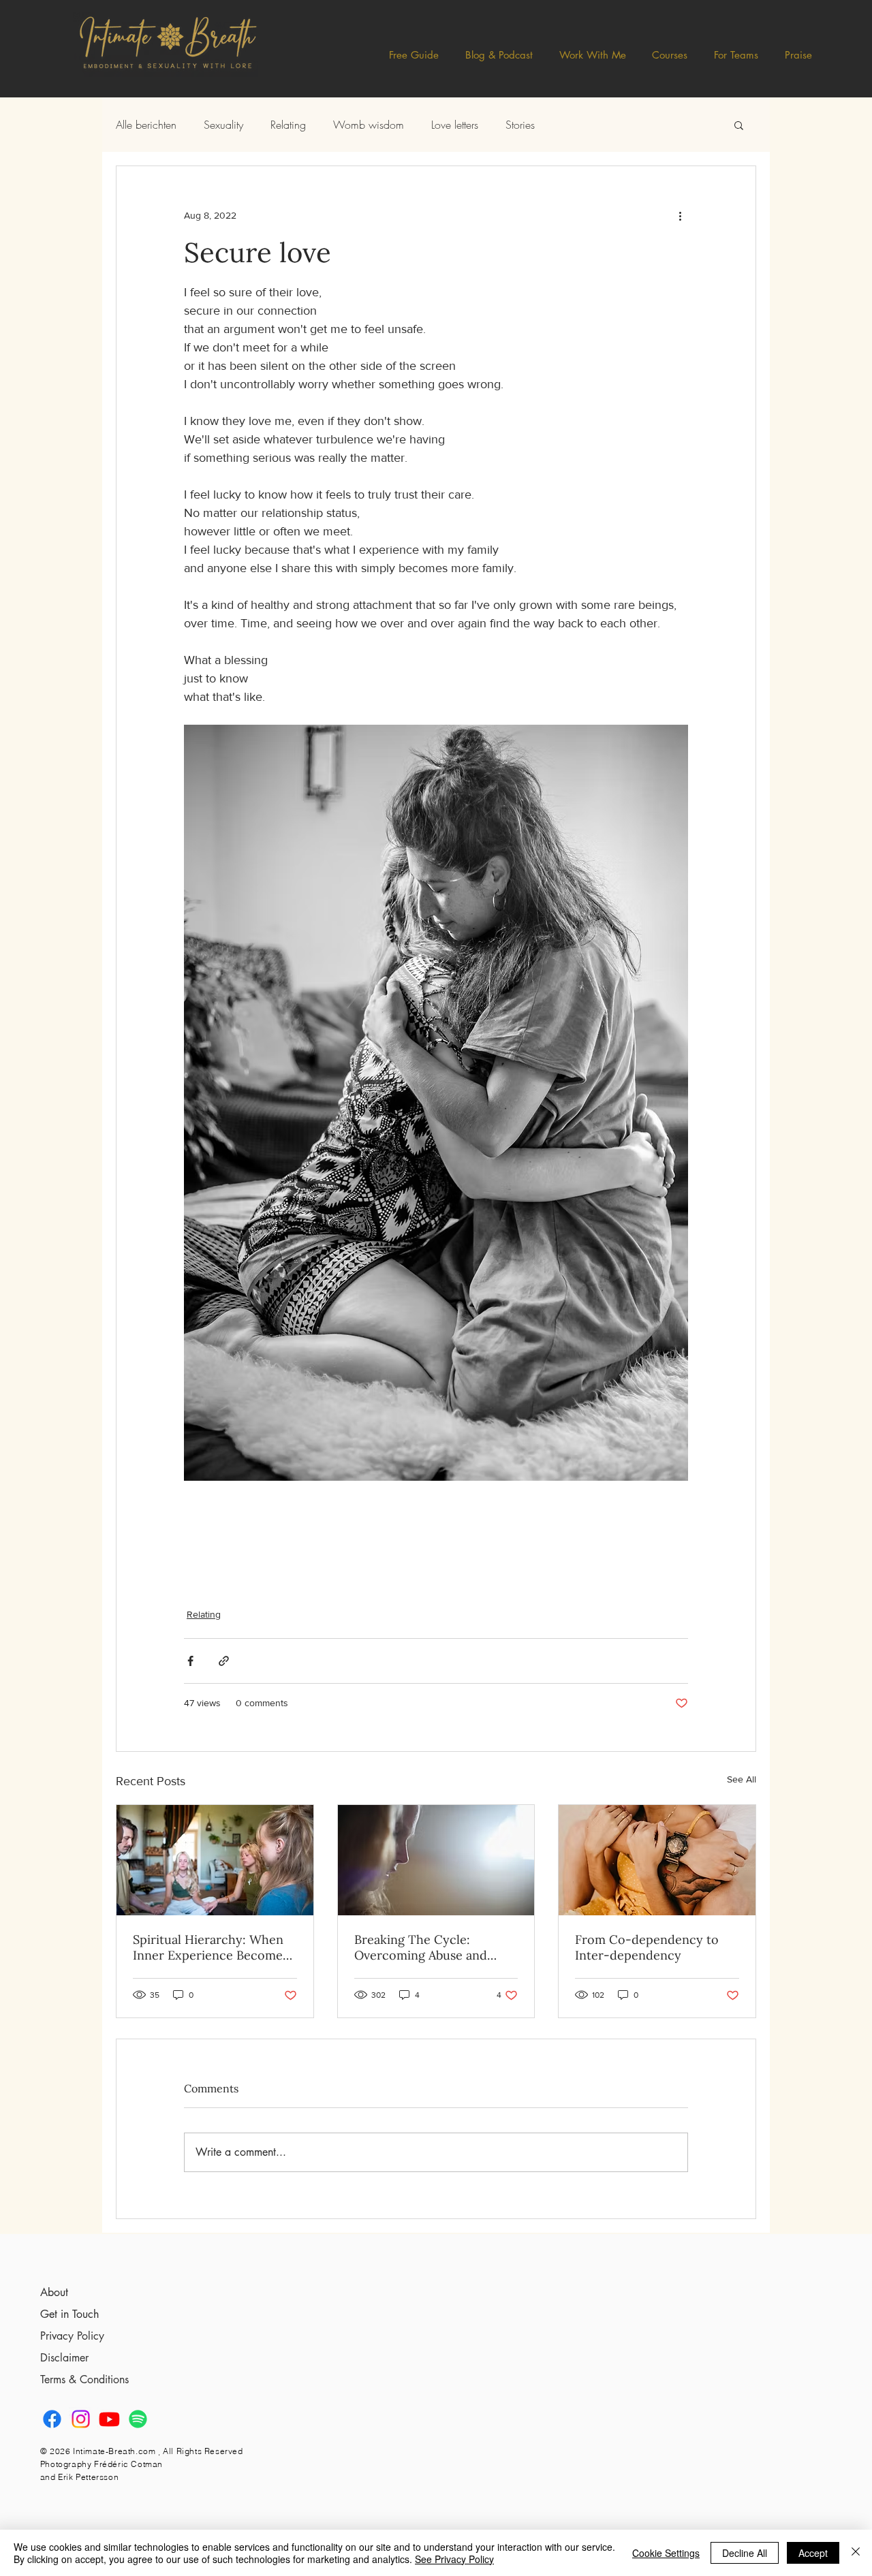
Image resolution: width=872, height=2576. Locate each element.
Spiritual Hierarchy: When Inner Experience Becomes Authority (211, 1947)
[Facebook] (52, 2419)
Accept (813, 2553)
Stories (520, 125)
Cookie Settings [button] (666, 2553)
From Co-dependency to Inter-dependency (647, 1947)
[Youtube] (109, 2419)
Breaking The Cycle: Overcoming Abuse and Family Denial (421, 1947)
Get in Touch (69, 2314)
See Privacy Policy (454, 2559)
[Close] (856, 2553)
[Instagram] (81, 2419)
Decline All (745, 2553)
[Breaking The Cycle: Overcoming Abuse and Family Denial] (436, 1860)
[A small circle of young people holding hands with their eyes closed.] (215, 1860)
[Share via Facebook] (190, 1661)
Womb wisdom (369, 125)
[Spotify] (138, 2419)
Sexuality (223, 125)
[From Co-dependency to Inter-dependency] (657, 1860)
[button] (499, 55)
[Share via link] (224, 1661)
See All (742, 1779)
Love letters (455, 125)
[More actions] (680, 215)
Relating (288, 125)
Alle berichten (146, 125)
